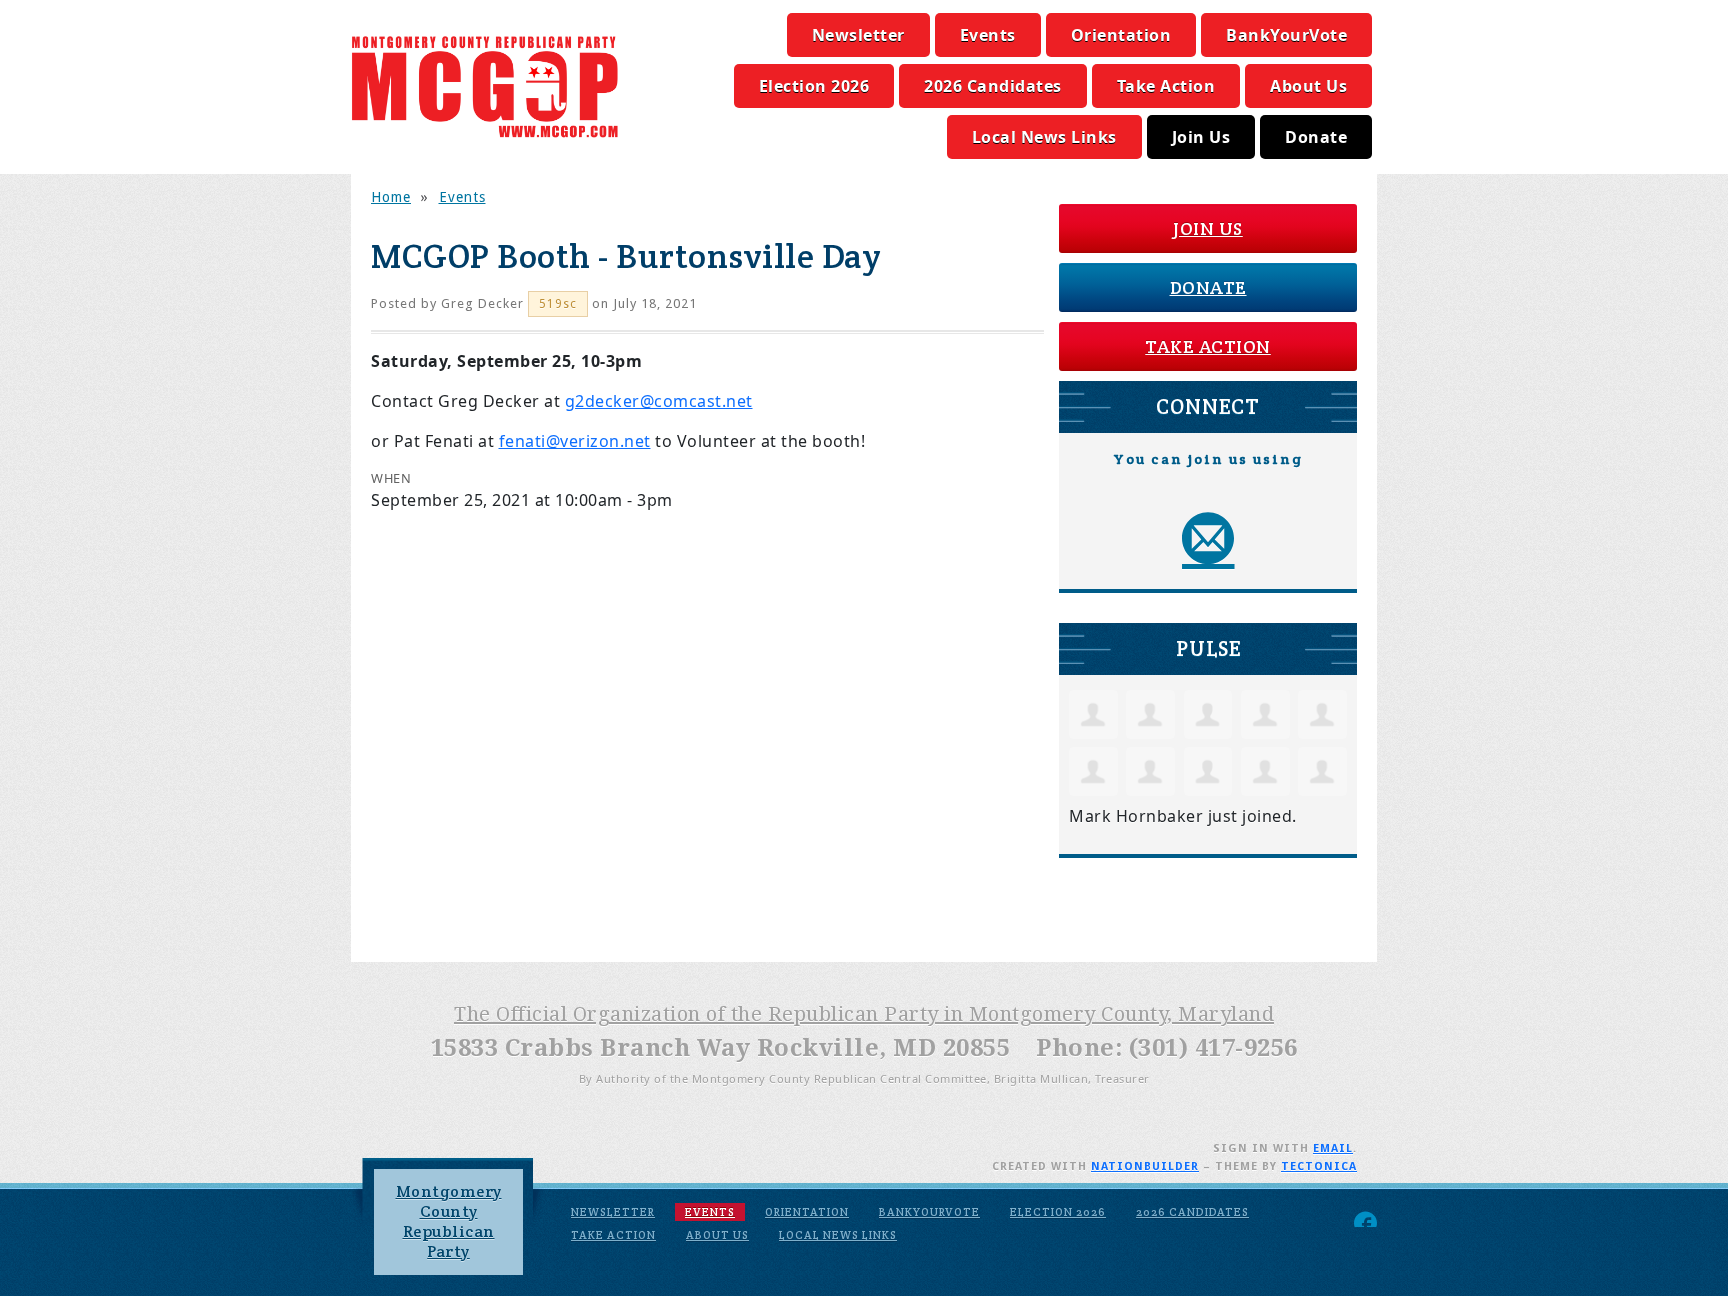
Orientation (1121, 35)
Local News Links (1044, 137)
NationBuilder (1145, 1166)
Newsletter (858, 35)
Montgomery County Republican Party (449, 1221)
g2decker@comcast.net (659, 401)
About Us (1308, 86)
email (1333, 1148)
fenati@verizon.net (575, 441)
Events (988, 35)
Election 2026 (814, 86)
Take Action (1166, 86)
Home (391, 197)
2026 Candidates (993, 86)
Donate (1316, 137)
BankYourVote (1286, 35)
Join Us (1201, 137)
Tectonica (1319, 1166)
